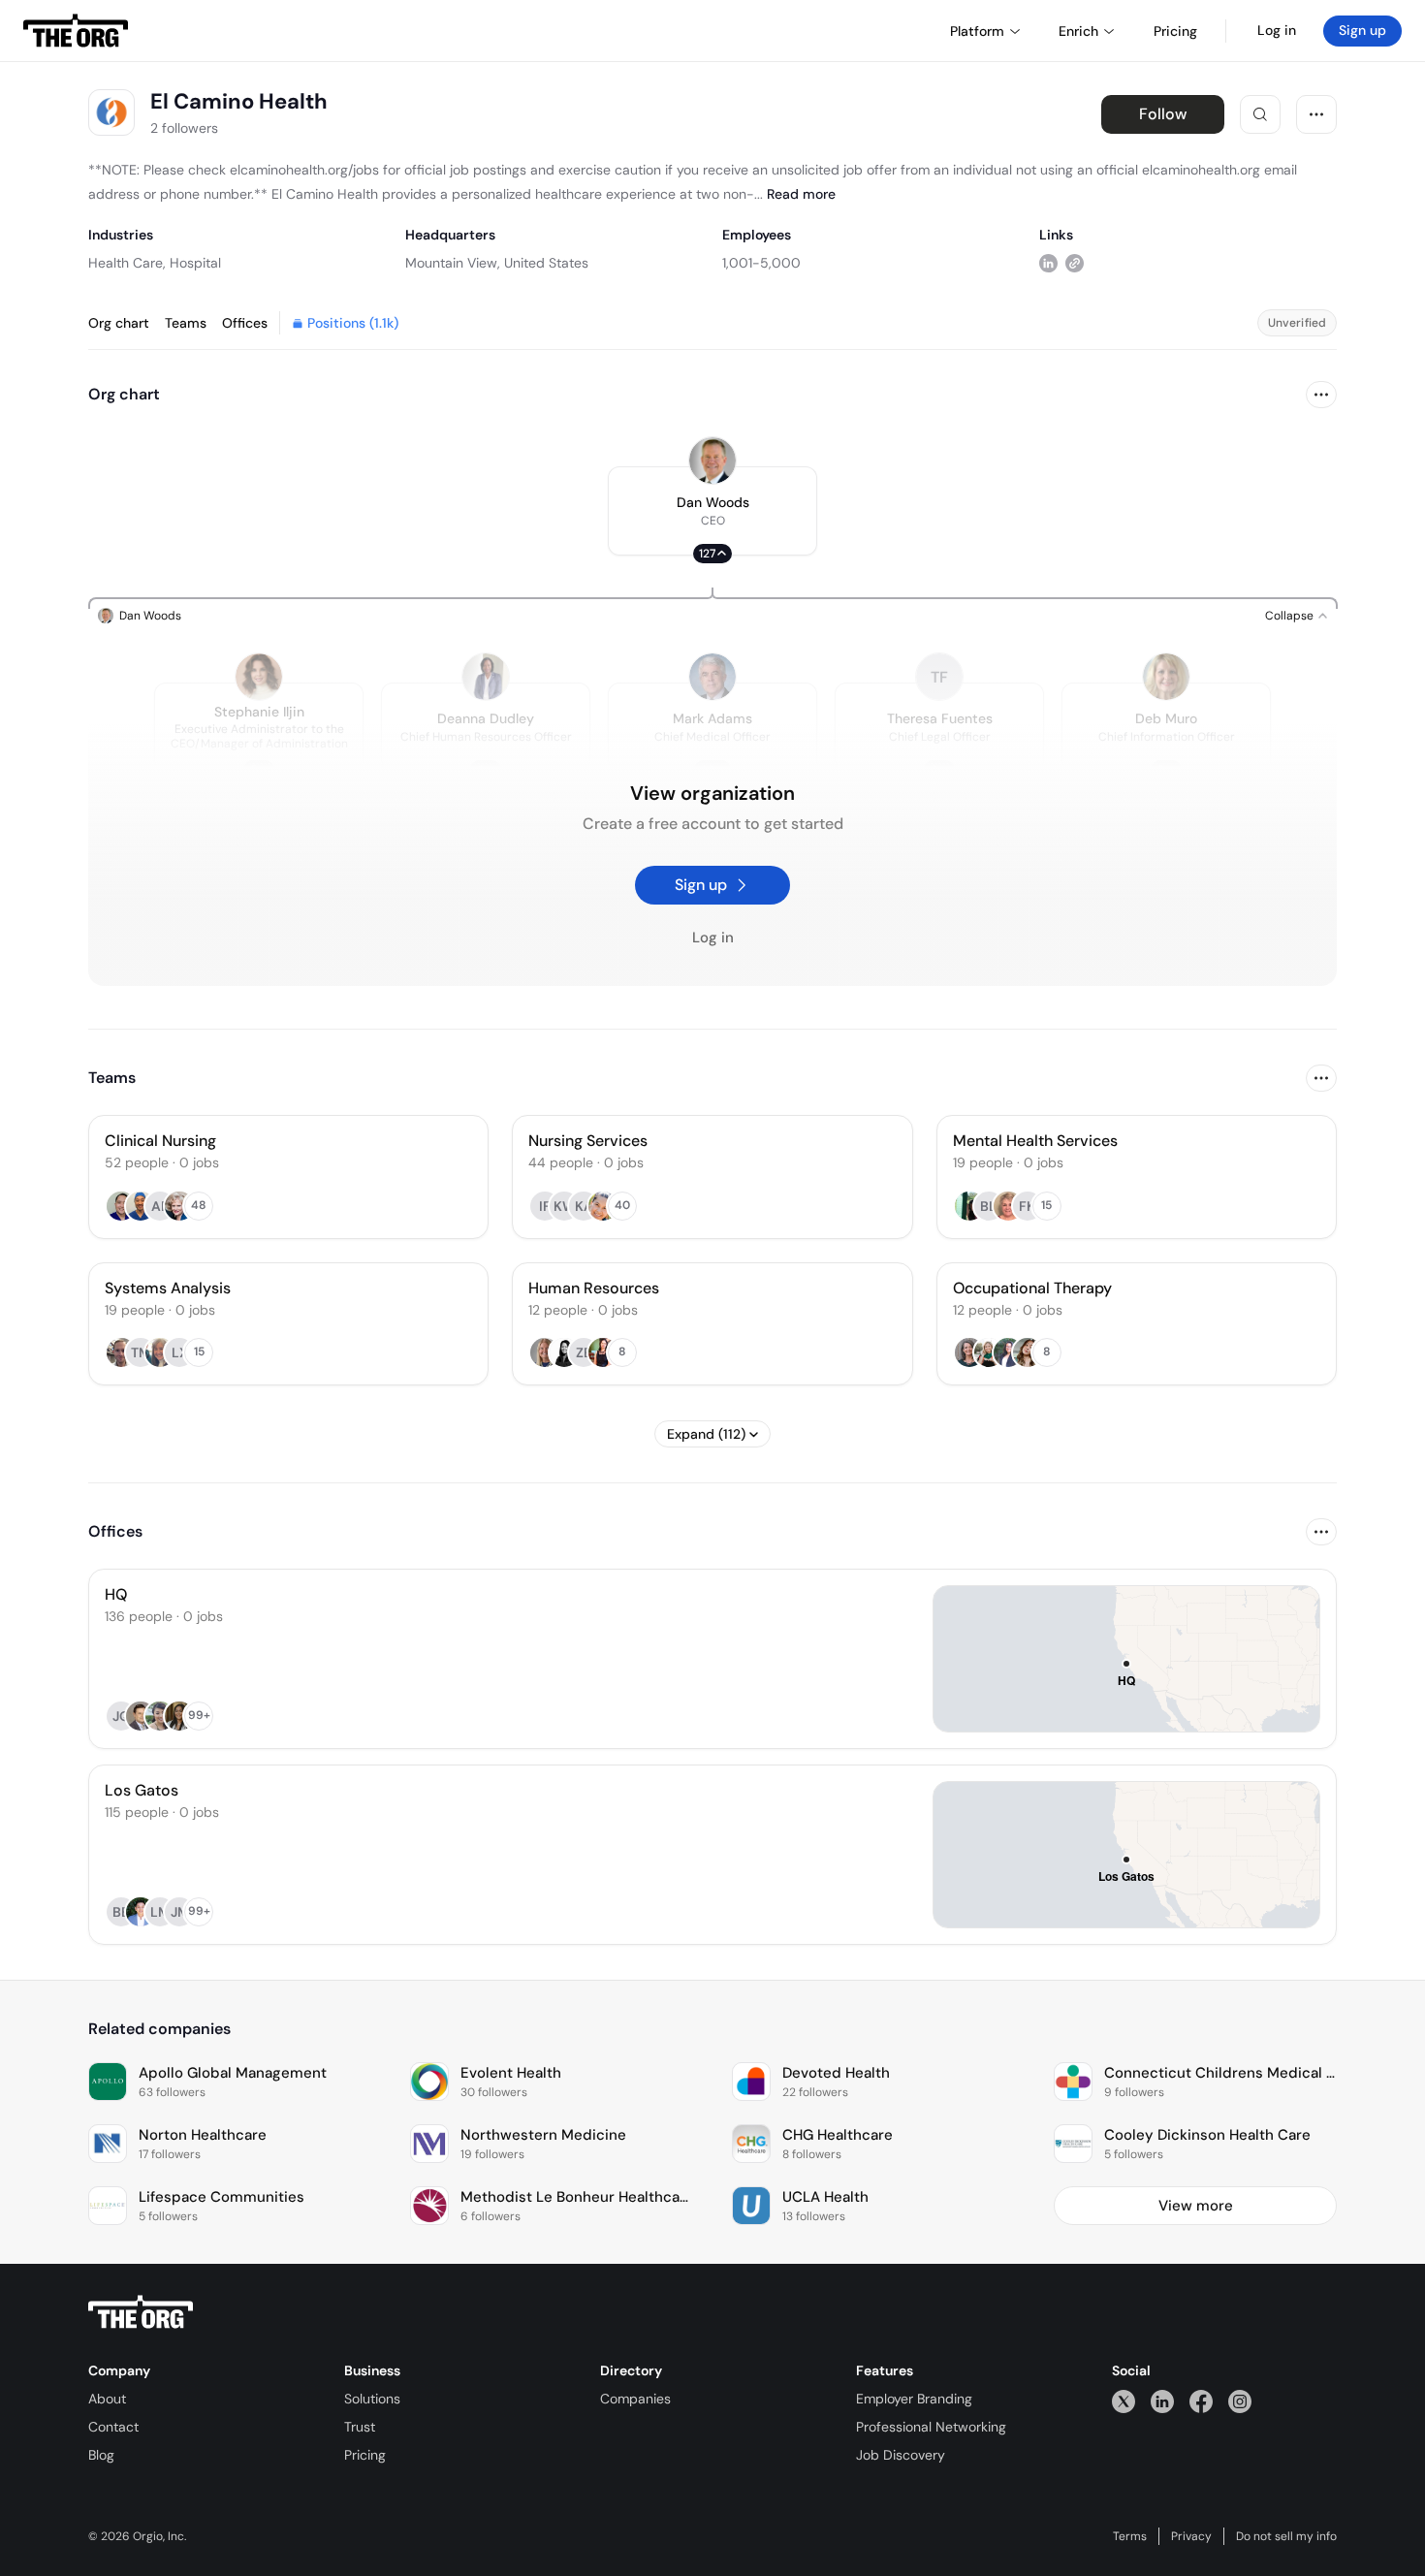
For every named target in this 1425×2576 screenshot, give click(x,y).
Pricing (365, 2455)
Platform (977, 31)
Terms (1130, 2536)
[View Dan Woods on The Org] (712, 461)
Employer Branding (914, 2399)
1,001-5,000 (761, 263)
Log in (1277, 30)
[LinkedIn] (1162, 2401)
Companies (635, 2399)
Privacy (1191, 2536)
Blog (101, 2455)
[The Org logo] (141, 2312)
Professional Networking (931, 2427)
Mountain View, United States (497, 263)
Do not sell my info (1286, 2536)
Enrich (1078, 31)
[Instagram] (1240, 2401)
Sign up (1362, 30)
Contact (113, 2427)
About (107, 2399)
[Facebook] (1201, 2401)
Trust (360, 2427)
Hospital (195, 263)
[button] (712, 511)
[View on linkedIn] (1048, 262)
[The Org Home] (76, 31)
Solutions (372, 2399)
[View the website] (1075, 262)
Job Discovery (901, 2455)
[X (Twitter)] (1124, 2401)
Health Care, (127, 263)
